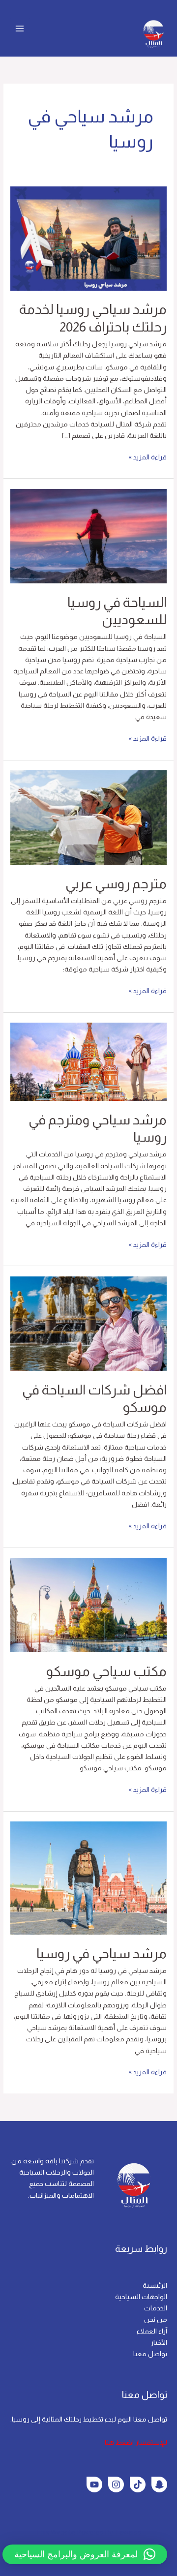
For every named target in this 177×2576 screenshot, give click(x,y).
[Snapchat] (159, 2485)
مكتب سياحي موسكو (106, 1671)
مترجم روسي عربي (116, 884)
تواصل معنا (150, 2354)
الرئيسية (155, 2286)
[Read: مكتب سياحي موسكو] (88, 1605)
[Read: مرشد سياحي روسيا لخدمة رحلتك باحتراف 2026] (88, 238)
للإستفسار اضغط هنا (136, 2442)
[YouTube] (94, 2485)
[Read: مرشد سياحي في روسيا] (88, 1878)
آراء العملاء (152, 2331)
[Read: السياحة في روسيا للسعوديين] (88, 536)
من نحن (156, 2319)
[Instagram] (116, 2485)
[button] (85, 2554)
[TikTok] (138, 2485)
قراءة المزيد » (148, 456)
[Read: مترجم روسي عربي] (88, 817)
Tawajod (128, 2532)
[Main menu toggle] (20, 28)
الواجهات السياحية (141, 2297)
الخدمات (156, 2308)
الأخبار (159, 2343)
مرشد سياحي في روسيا (102, 1954)
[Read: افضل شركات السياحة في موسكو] (88, 1323)
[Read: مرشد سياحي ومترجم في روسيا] (88, 1061)
